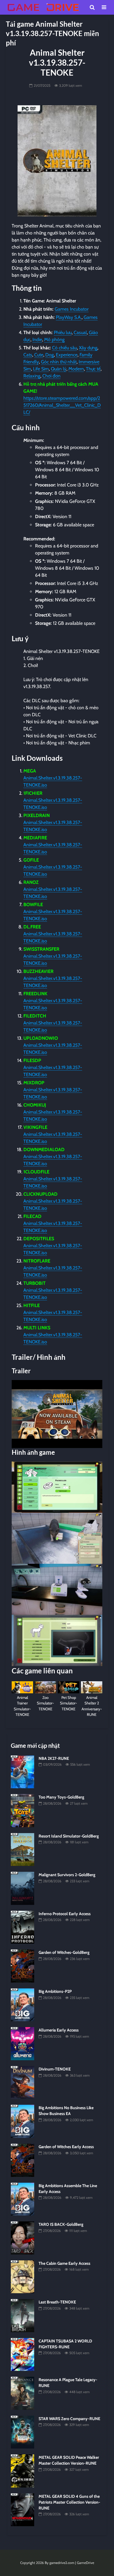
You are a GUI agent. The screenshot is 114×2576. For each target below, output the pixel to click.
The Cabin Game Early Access (64, 2263)
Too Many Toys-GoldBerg (61, 1797)
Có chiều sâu (64, 348)
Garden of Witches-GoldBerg (64, 1952)
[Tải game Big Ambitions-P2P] (23, 2005)
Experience (67, 355)
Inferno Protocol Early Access (65, 1914)
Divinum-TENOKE (55, 2069)
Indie (37, 340)
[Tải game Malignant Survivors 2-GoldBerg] (23, 1888)
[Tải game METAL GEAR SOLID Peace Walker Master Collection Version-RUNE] (23, 2470)
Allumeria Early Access (59, 2030)
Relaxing (32, 376)
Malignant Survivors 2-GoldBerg (67, 1875)
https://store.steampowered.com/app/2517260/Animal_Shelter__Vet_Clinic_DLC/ (62, 405)
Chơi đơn (51, 376)
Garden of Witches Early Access (66, 2147)
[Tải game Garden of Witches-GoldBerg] (23, 1966)
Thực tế (93, 369)
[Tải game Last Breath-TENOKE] (23, 2315)
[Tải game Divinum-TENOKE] (23, 2082)
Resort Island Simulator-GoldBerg (69, 1836)
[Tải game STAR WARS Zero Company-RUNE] (23, 2432)
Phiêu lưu (63, 332)
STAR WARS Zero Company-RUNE (69, 2419)
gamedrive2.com (62, 2563)
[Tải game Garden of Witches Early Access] (23, 2160)
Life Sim (41, 369)
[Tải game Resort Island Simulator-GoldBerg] (23, 1849)
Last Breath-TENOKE (57, 2302)
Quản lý (59, 369)
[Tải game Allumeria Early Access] (23, 2043)
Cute (39, 355)
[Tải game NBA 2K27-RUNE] (23, 1772)
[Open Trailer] (57, 1414)
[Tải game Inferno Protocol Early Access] (23, 1927)
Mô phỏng (54, 340)
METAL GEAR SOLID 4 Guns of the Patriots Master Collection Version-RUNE (69, 2502)
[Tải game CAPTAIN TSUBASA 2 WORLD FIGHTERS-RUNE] (23, 2354)
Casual (80, 332)
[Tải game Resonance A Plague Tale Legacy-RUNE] (23, 2393)
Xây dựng (88, 348)
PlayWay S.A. (69, 317)
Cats (28, 355)
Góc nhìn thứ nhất (59, 362)
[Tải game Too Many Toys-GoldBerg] (23, 1810)
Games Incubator (72, 309)
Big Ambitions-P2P (55, 1991)
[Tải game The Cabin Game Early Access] (23, 2276)
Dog (50, 355)
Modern (76, 369)
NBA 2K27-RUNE (54, 1758)
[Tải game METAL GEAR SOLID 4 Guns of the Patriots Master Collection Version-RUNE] (23, 2509)
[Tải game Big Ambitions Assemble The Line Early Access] (23, 2199)
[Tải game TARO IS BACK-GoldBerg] (23, 2238)
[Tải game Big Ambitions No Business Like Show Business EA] (23, 2121)
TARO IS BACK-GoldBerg (61, 2224)
